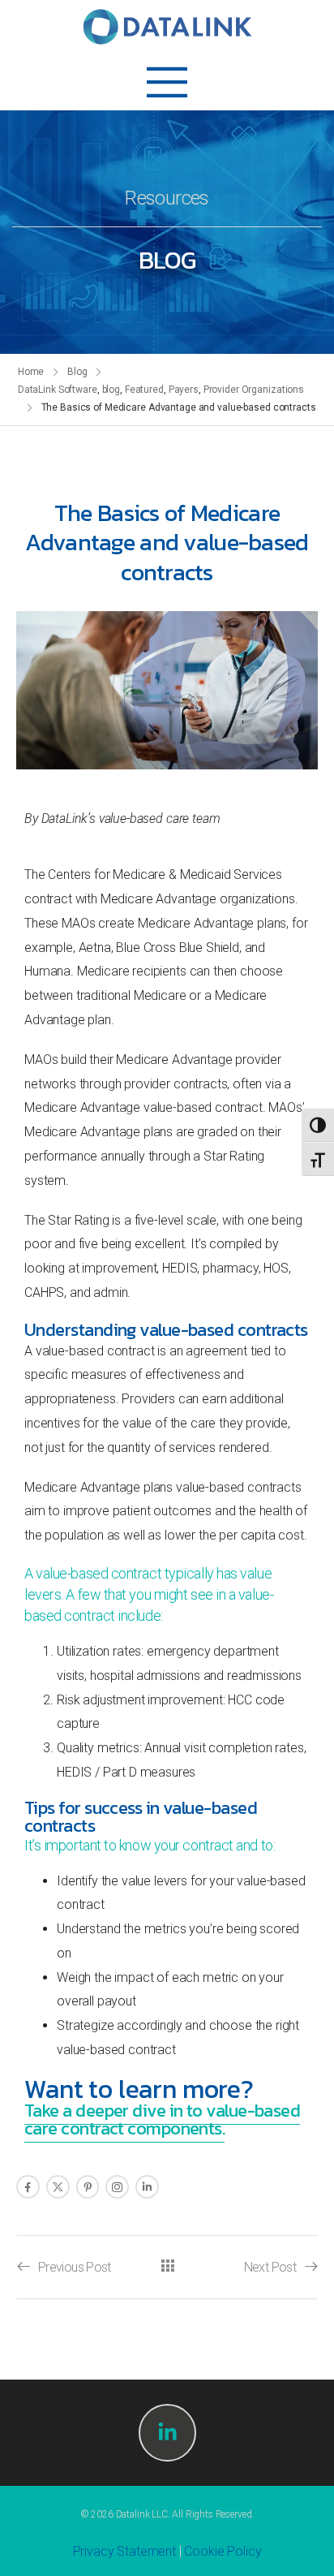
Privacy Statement (124, 2551)
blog (111, 390)
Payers (184, 390)
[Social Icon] (28, 2187)
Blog (77, 372)
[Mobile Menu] (167, 82)
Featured (144, 390)
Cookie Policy (223, 2551)
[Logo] (167, 27)
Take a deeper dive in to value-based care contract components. (162, 2119)
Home (31, 372)
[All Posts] (167, 2266)
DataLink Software (58, 390)
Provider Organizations (254, 390)
